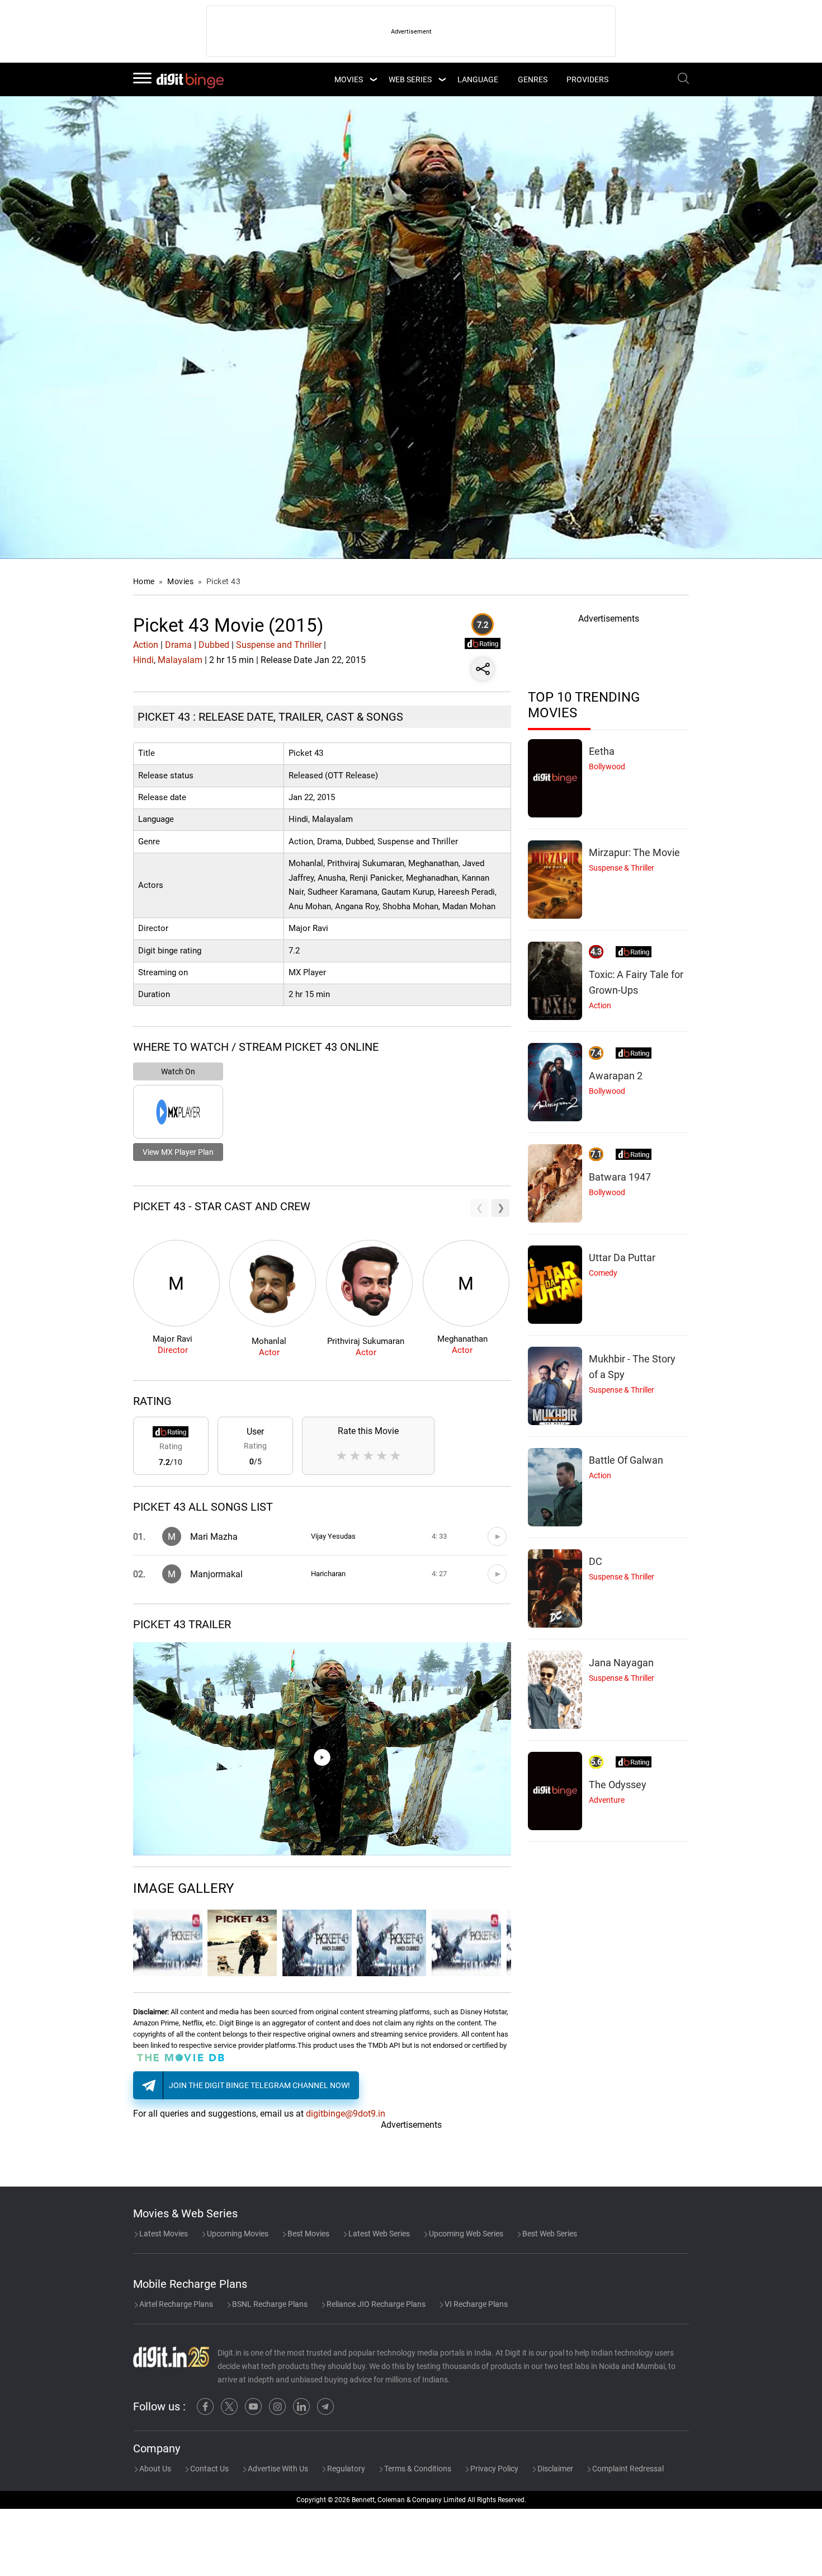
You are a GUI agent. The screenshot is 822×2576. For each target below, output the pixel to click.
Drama (178, 645)
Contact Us (209, 2469)
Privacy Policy (493, 2469)
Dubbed (214, 645)
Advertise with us (277, 2469)
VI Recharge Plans (475, 2304)
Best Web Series (549, 2234)
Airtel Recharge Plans (175, 2304)
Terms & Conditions (417, 2469)
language (478, 79)
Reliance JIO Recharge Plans (375, 2304)
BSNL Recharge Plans (269, 2304)
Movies (181, 581)
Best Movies (308, 2234)
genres (533, 79)
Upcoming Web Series (465, 2234)
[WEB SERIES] (442, 79)
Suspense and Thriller (279, 645)
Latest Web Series (378, 2234)
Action (146, 645)
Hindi (143, 660)
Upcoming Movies (237, 2234)
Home (144, 581)
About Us (154, 2469)
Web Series (410, 79)
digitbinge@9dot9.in (346, 2114)
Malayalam (180, 660)
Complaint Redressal (627, 2469)
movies (349, 79)
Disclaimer (554, 2469)
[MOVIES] (373, 79)
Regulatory (345, 2469)
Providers (587, 79)
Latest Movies (163, 2234)
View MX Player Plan (178, 1152)
